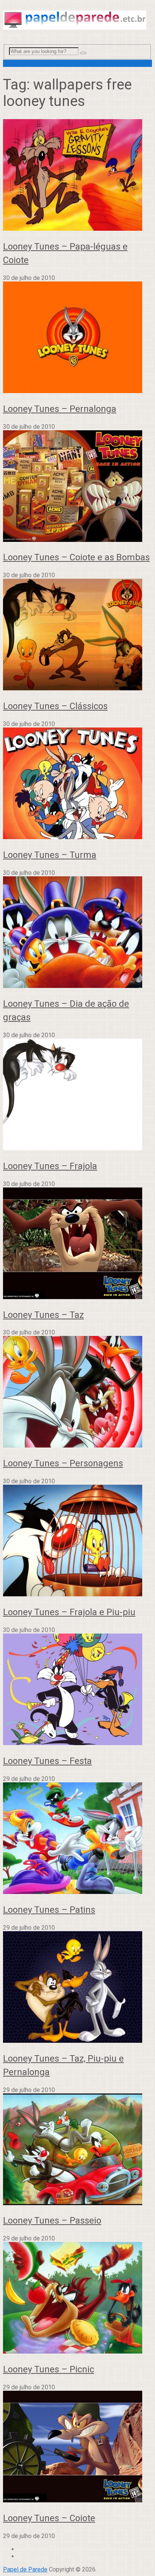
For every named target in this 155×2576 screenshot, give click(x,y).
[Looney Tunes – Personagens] (77, 1392)
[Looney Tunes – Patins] (77, 1839)
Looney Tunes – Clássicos (55, 706)
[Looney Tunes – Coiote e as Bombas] (77, 487)
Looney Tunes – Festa (47, 1761)
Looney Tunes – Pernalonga (60, 409)
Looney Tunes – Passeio (52, 2221)
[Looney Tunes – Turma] (77, 784)
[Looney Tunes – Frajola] (77, 1095)
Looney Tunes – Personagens (63, 1463)
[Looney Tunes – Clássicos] (77, 635)
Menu (10, 63)
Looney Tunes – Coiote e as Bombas (76, 557)
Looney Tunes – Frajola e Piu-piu (69, 1612)
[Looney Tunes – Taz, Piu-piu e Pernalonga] (77, 1988)
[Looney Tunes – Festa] (77, 1690)
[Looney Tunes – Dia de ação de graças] (77, 933)
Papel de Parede (25, 2569)
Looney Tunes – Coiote (49, 2518)
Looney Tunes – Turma (50, 855)
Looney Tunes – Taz (43, 1315)
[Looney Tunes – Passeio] (77, 2150)
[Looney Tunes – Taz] (77, 1244)
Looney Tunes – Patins (49, 1910)
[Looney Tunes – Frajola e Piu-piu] (77, 1541)
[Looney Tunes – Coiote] (77, 2447)
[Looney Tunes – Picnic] (77, 2298)
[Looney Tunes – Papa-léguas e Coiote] (77, 176)
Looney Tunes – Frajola (50, 1166)
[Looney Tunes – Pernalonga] (77, 338)
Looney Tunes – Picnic (49, 2369)
